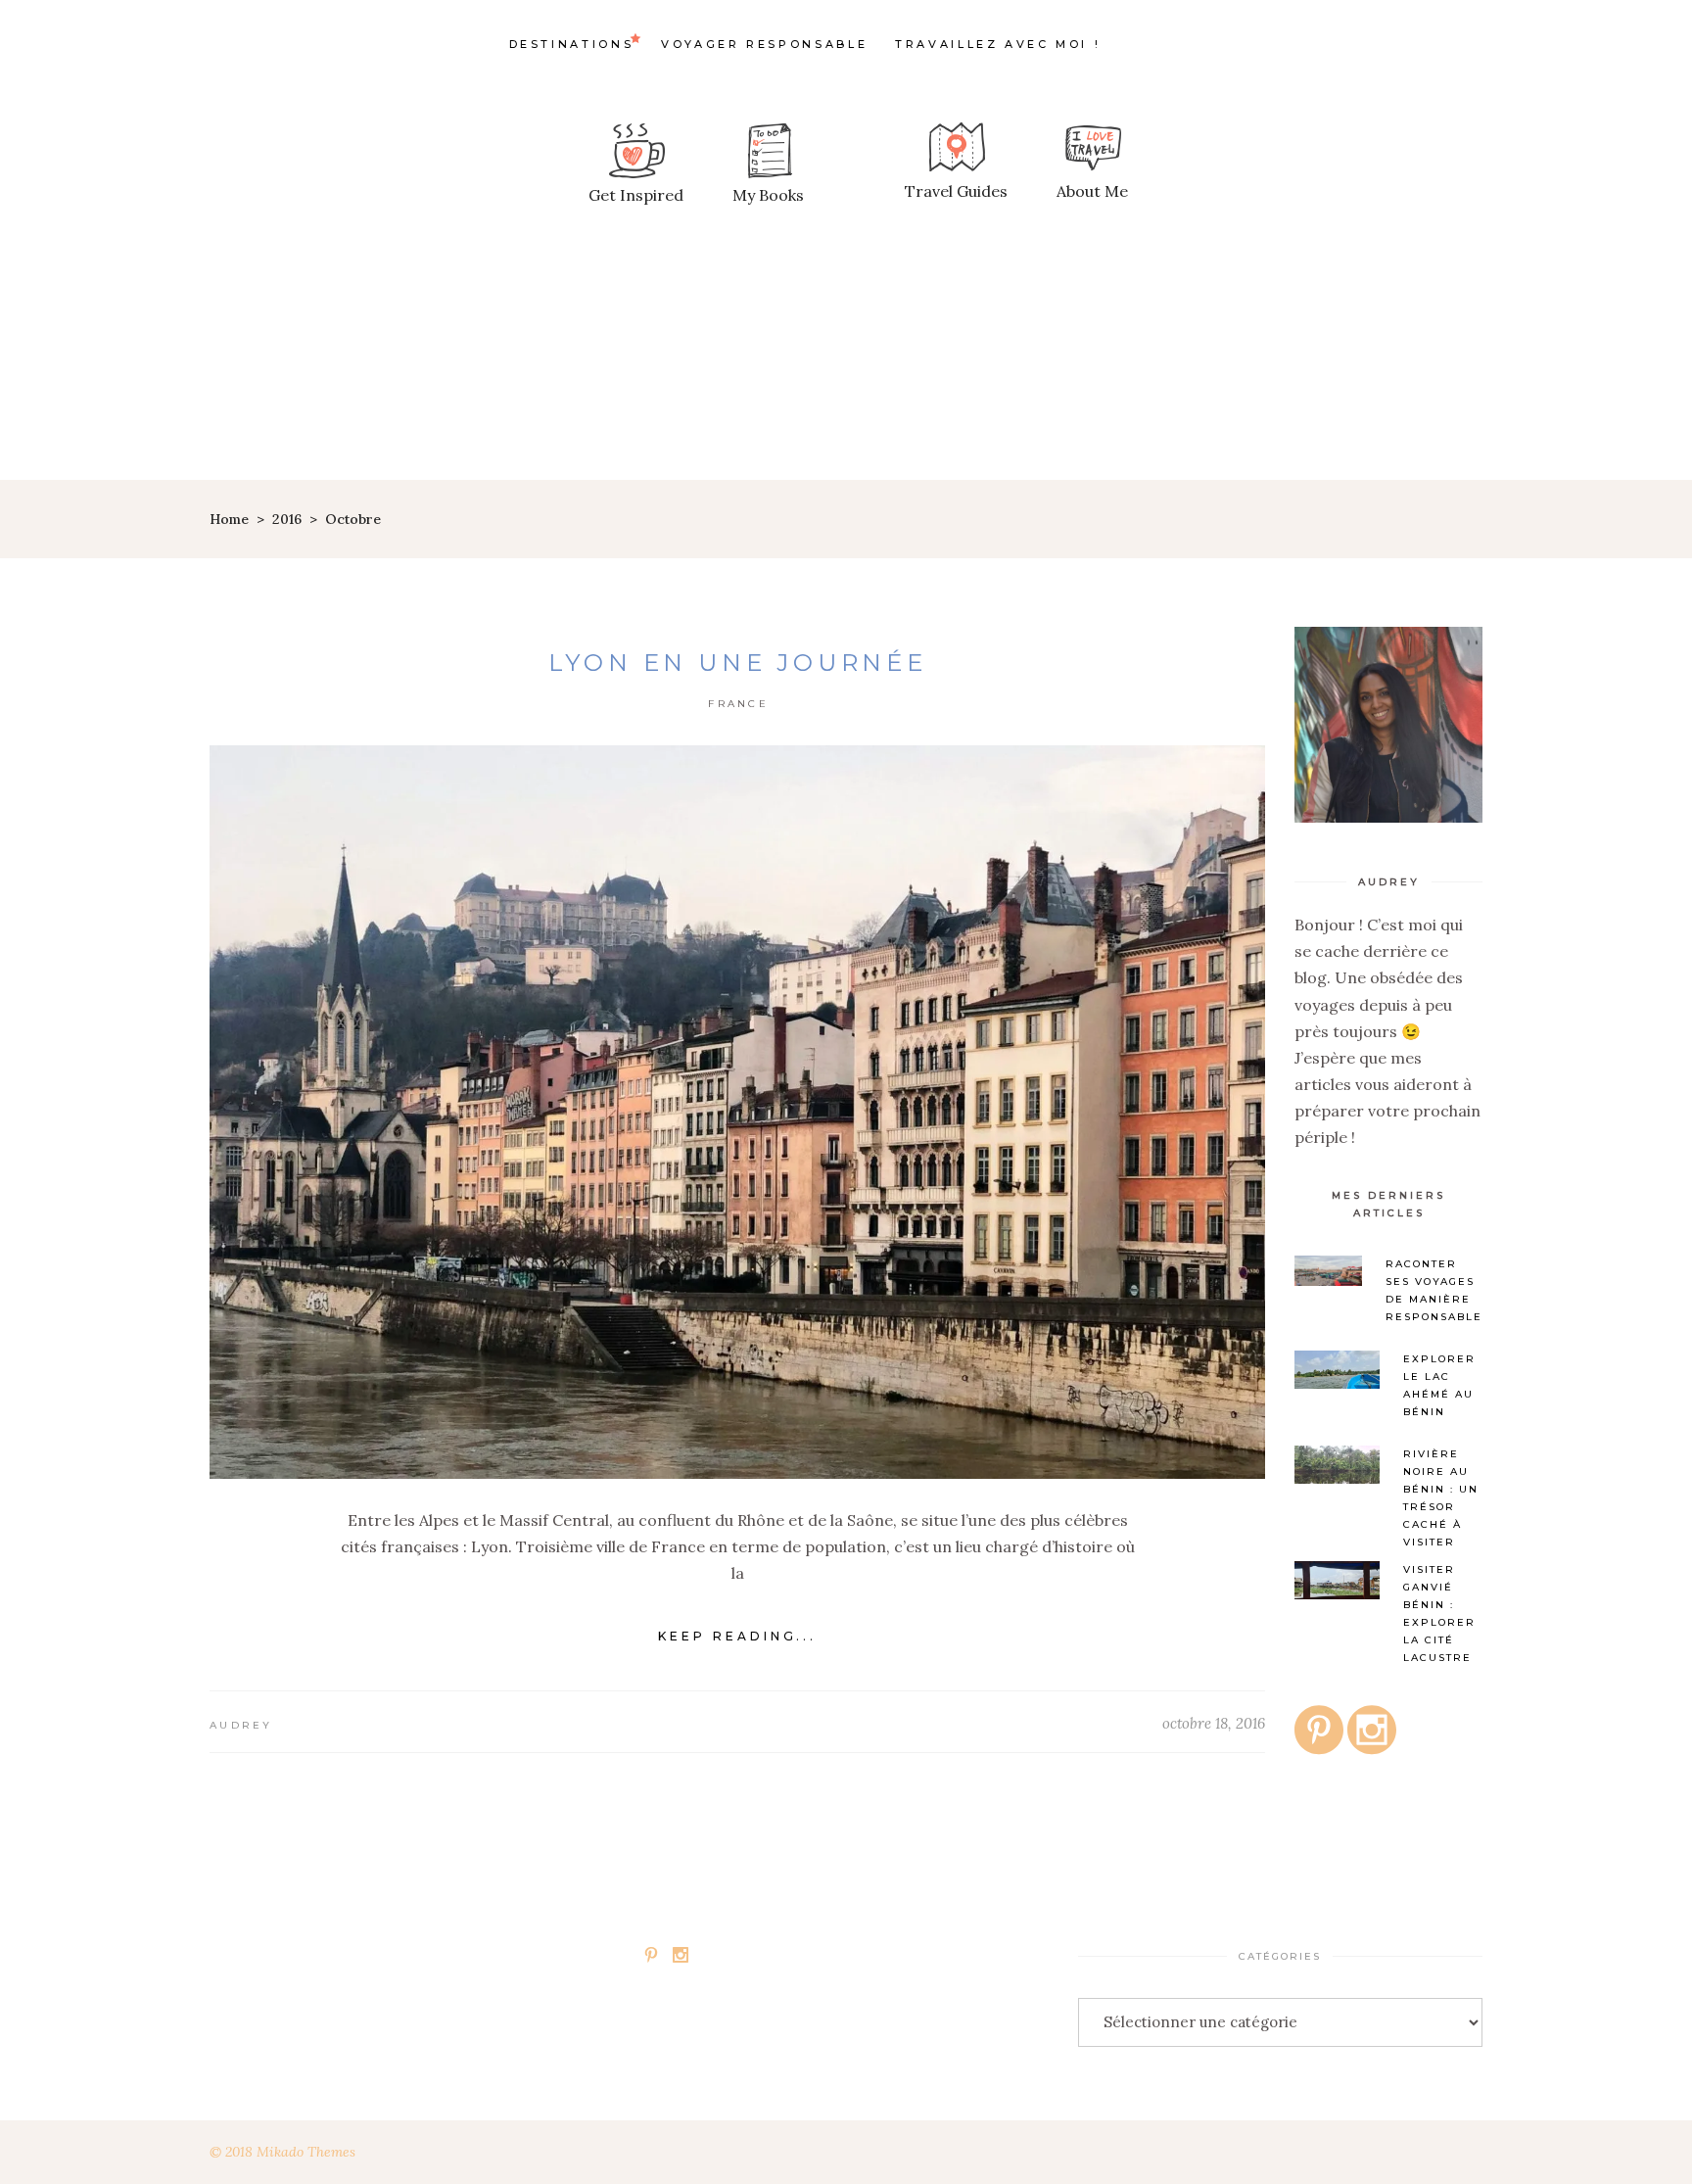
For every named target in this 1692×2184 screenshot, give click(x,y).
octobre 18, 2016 (1214, 1723)
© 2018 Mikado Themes (282, 2152)
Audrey (241, 1725)
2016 (287, 519)
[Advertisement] (846, 333)
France (738, 704)
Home (229, 519)
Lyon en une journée (738, 663)
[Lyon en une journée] (737, 1112)
